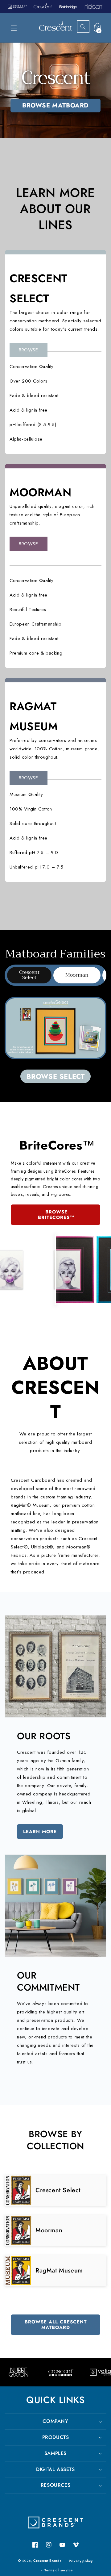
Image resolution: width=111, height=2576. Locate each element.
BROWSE (29, 350)
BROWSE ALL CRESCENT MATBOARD (56, 2325)
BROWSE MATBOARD (55, 105)
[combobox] (88, 27)
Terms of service (58, 2570)
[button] (14, 28)
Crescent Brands (47, 2561)
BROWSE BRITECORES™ (56, 1215)
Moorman (77, 975)
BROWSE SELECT (56, 1076)
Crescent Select (29, 975)
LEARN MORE (40, 1832)
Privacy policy (81, 2561)
